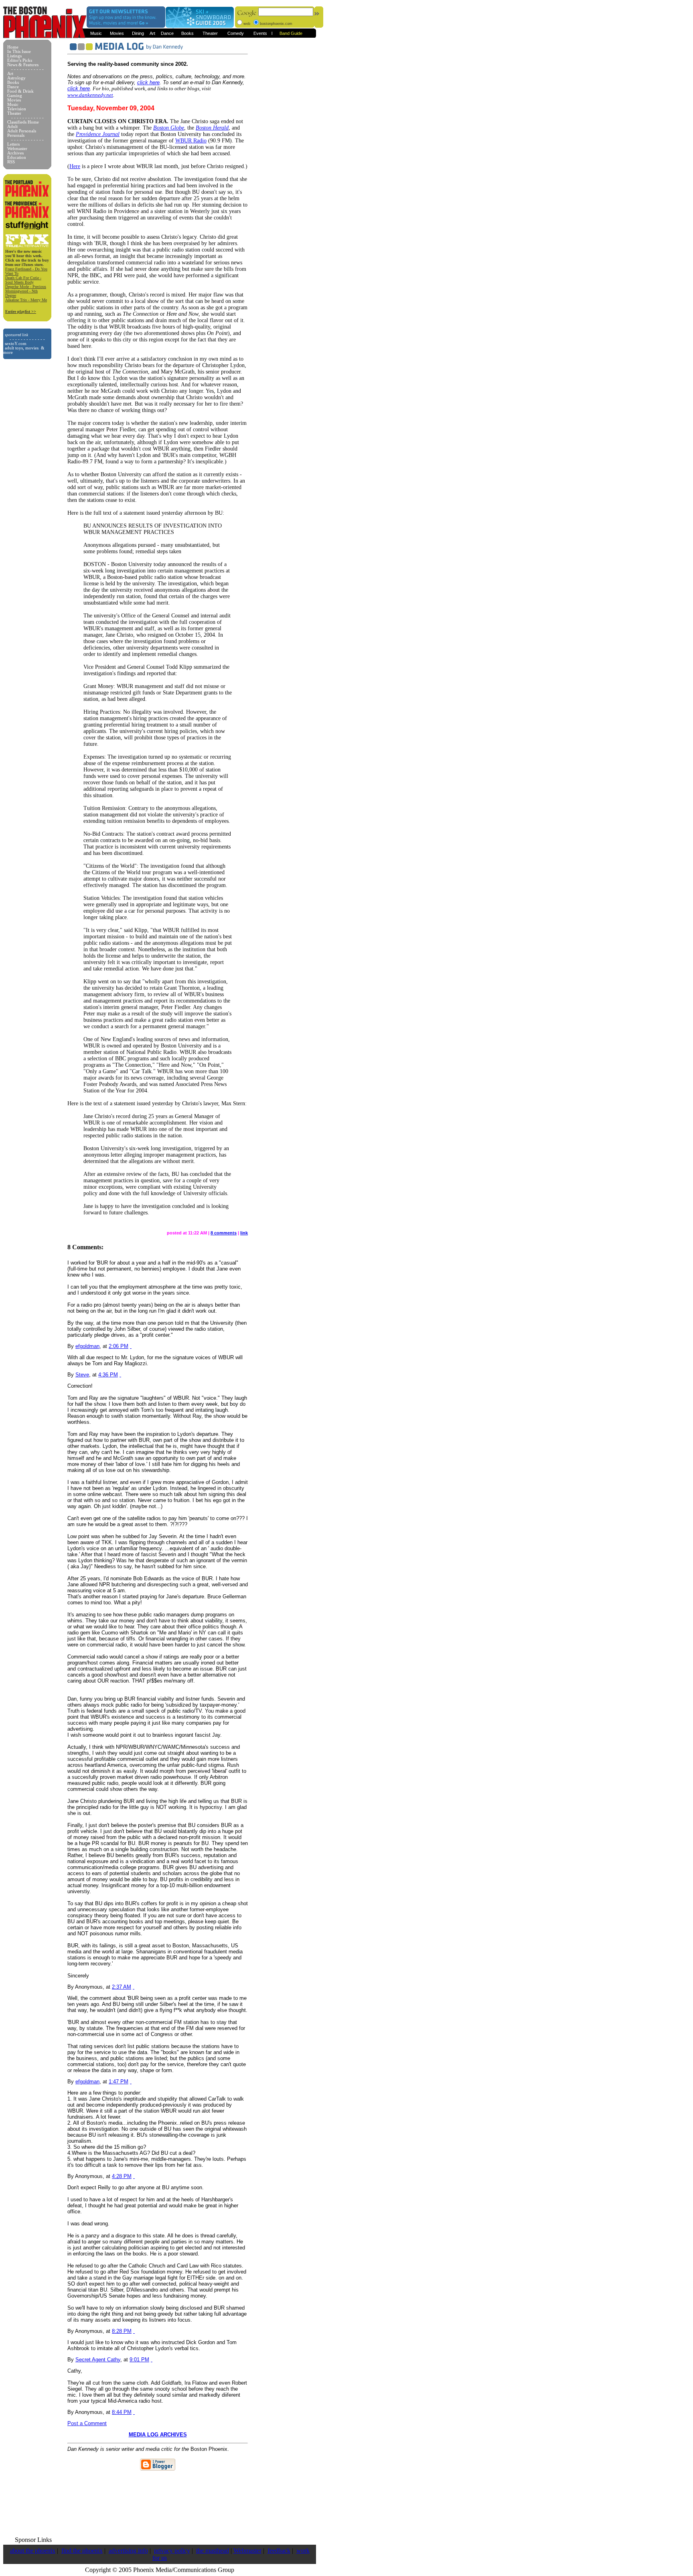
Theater (210, 33)
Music (96, 33)
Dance (167, 33)
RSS (11, 162)
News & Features (23, 65)
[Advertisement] (160, 2501)
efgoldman (87, 1346)
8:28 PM (122, 2331)
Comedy (236, 33)
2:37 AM (122, 1987)
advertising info (128, 2551)
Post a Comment (87, 2423)
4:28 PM (122, 2176)
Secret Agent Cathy (98, 2360)
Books (187, 33)
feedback (279, 2551)
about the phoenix (33, 2551)
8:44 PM (122, 2412)
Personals (16, 135)
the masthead (213, 2551)
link (244, 1233)
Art (152, 33)
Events (260, 33)
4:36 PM (108, 1375)
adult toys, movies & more (24, 350)
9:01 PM (139, 2360)
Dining (138, 33)
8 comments (224, 1233)
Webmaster (247, 2551)
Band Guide (291, 33)
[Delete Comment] (131, 1346)
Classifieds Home (23, 122)
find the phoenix (82, 2551)
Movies (117, 33)
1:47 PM (119, 2082)
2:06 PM (119, 1346)
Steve (82, 1375)
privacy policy (172, 2551)
